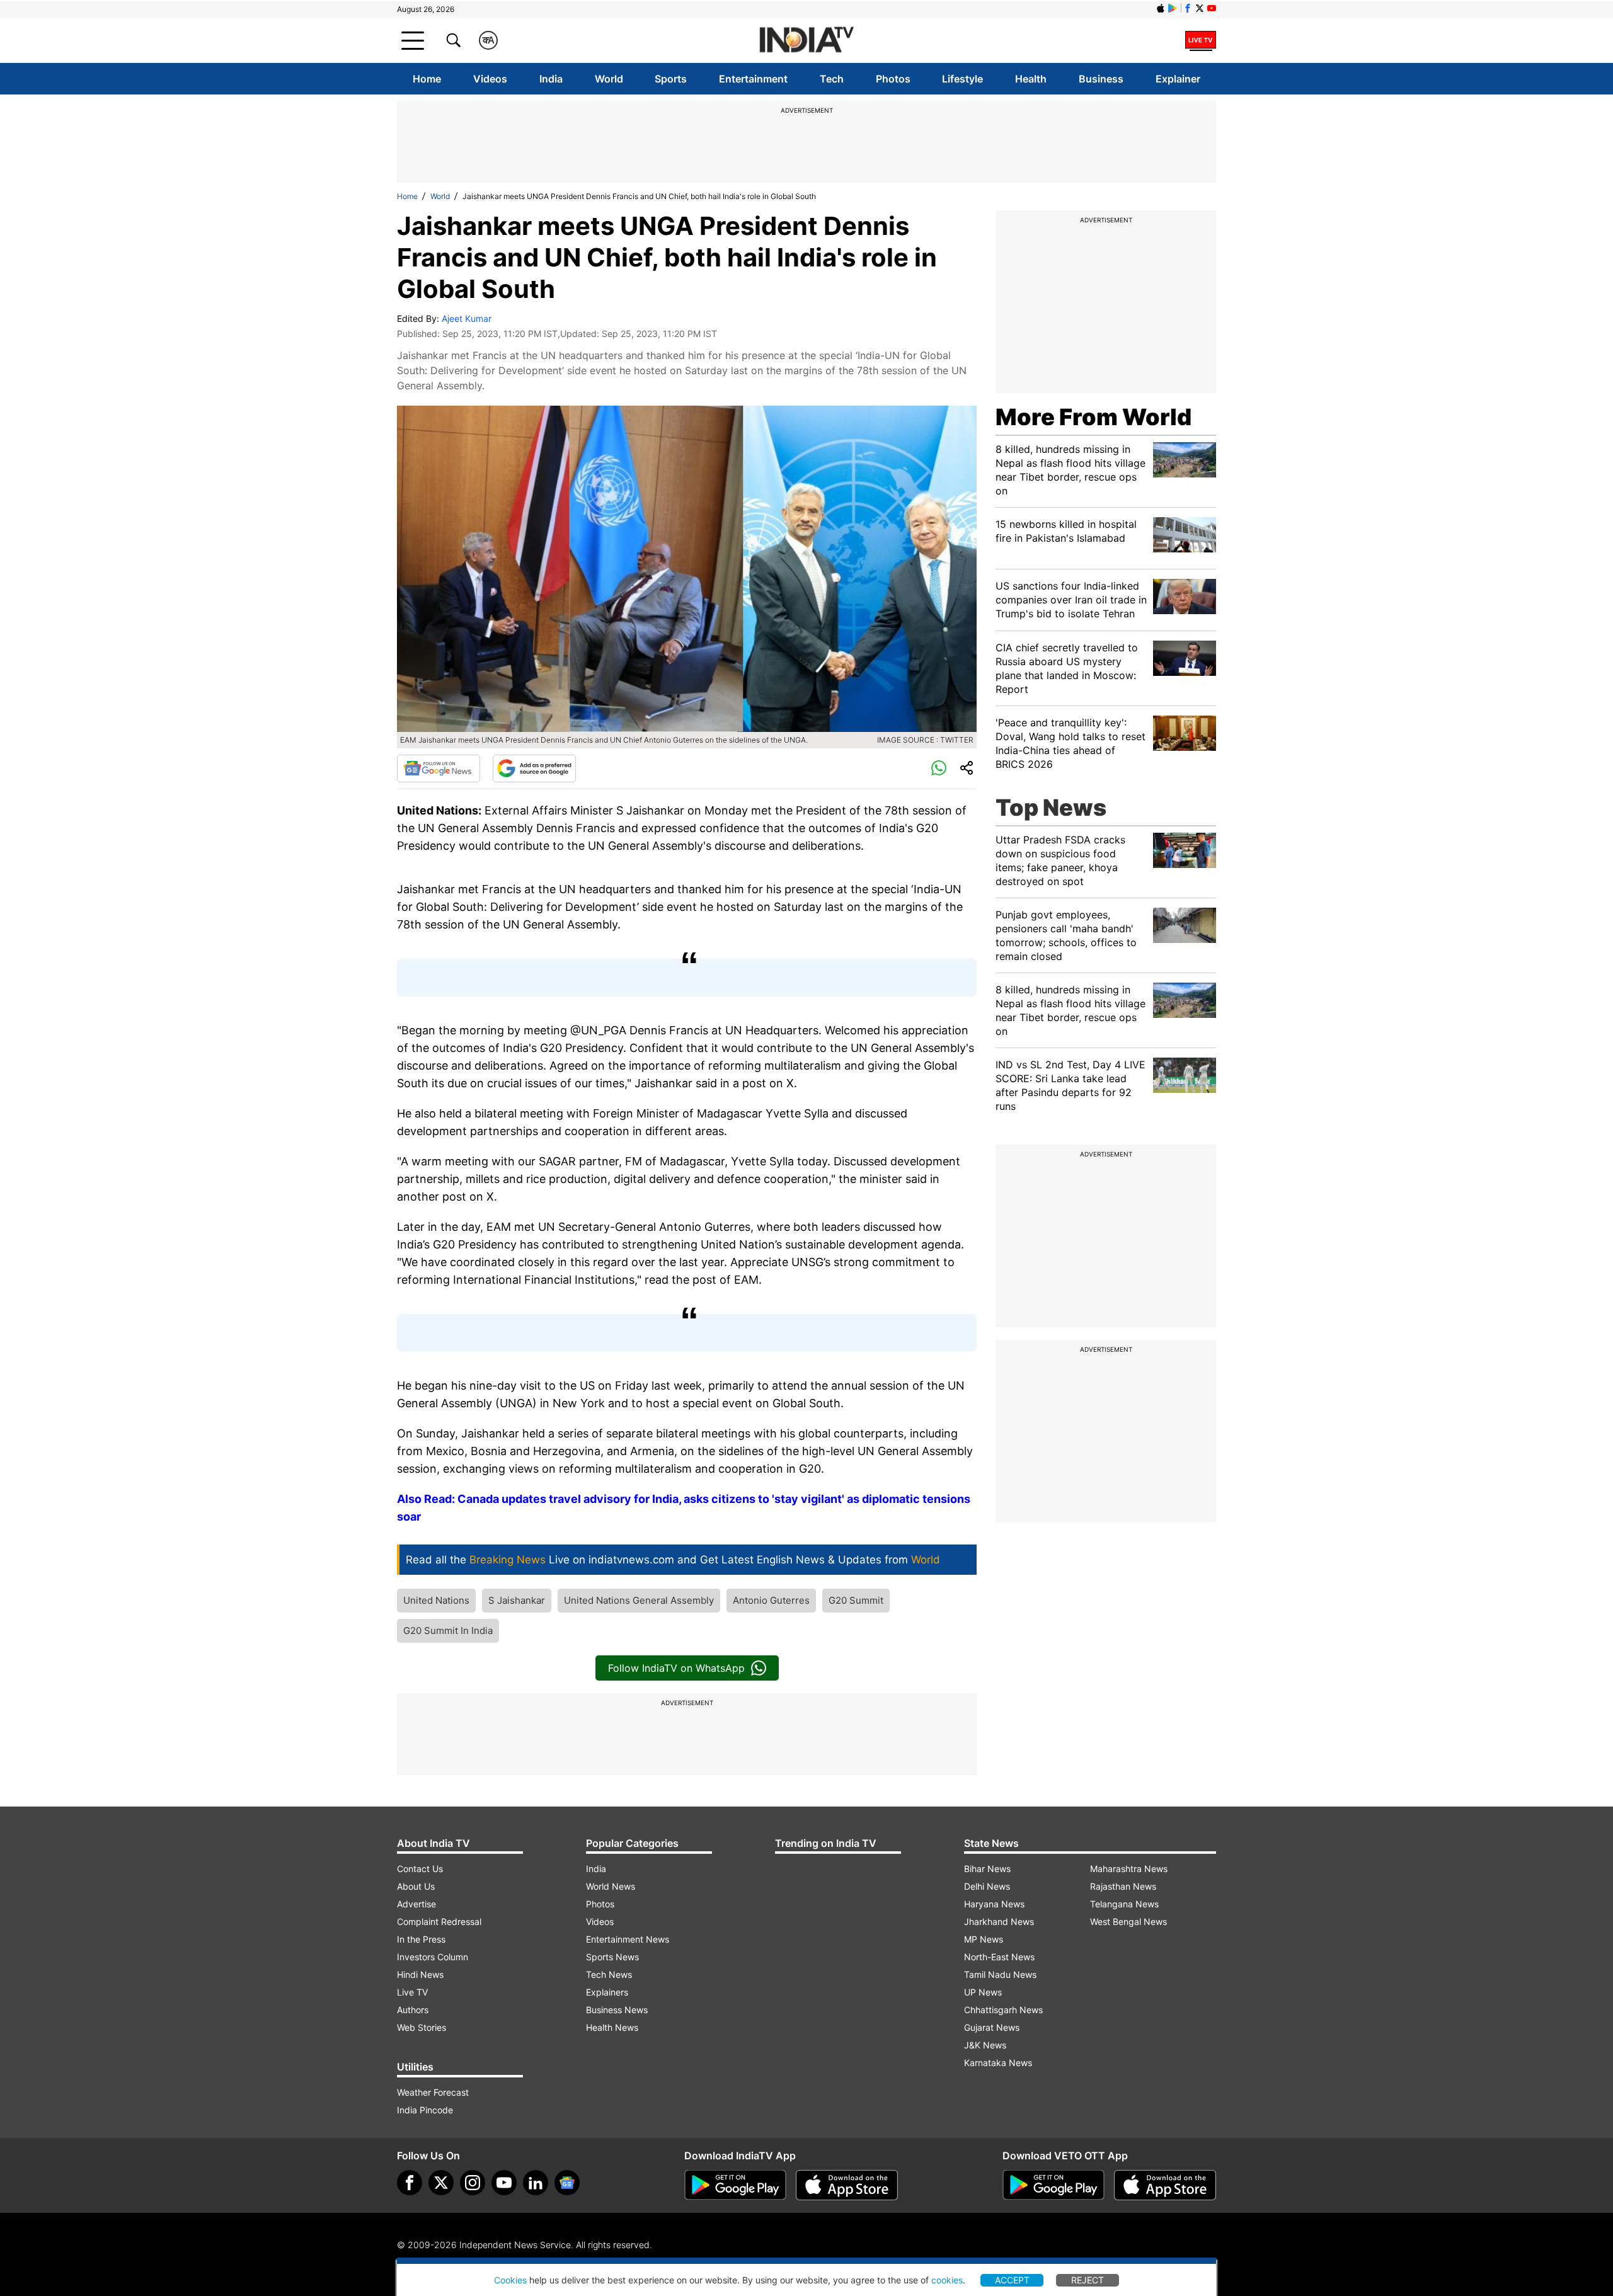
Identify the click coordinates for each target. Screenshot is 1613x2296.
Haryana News (994, 1904)
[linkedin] (536, 2183)
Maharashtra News (1129, 1869)
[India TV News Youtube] (1212, 8)
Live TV (412, 1992)
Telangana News (1124, 1904)
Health (1031, 79)
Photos (893, 79)
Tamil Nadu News (1000, 1974)
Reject (1088, 2280)
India (551, 79)
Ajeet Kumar (467, 318)
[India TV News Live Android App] (735, 2185)
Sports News (612, 1957)
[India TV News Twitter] (1200, 8)
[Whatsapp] (939, 768)
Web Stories (422, 2027)
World (609, 79)
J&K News (985, 2045)
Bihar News (987, 1869)
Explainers (607, 1992)
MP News (984, 1939)
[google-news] (567, 2183)
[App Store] (847, 2185)
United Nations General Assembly (639, 1600)
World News (611, 1886)
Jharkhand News (999, 1922)
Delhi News (987, 1886)
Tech (832, 79)
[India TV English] (806, 41)
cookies (947, 2280)
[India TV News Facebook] (1188, 8)
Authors (413, 2010)
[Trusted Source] (534, 768)
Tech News (609, 1974)
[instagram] (473, 2183)
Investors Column (433, 1957)
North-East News (999, 1957)
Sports (671, 79)
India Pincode (425, 2110)
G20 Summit (856, 1600)
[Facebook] (410, 2183)
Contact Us (420, 1869)
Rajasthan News (1123, 1886)
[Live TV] (1201, 40)
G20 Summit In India (448, 1631)
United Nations (436, 1600)
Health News (612, 2027)
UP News (983, 1992)
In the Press (421, 1939)
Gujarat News (992, 2027)
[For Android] (1053, 2185)
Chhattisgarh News (1003, 2010)
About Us (416, 1886)
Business (1101, 79)
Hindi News (420, 1974)
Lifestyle (962, 79)
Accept (1012, 2280)
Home (427, 79)
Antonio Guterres (771, 1600)
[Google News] (439, 768)
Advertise (416, 1904)
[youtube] (504, 2183)
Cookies (510, 2280)
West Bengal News (1128, 1922)
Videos (490, 79)
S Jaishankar (517, 1600)
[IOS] (1161, 8)
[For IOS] (1165, 2185)
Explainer (1178, 79)
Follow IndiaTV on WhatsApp (676, 1668)
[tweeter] (441, 2183)
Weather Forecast (433, 2092)
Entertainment (753, 79)
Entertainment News (628, 1939)
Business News (617, 2010)
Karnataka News (998, 2063)
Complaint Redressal (439, 1922)
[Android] (1173, 8)
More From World (1094, 417)
